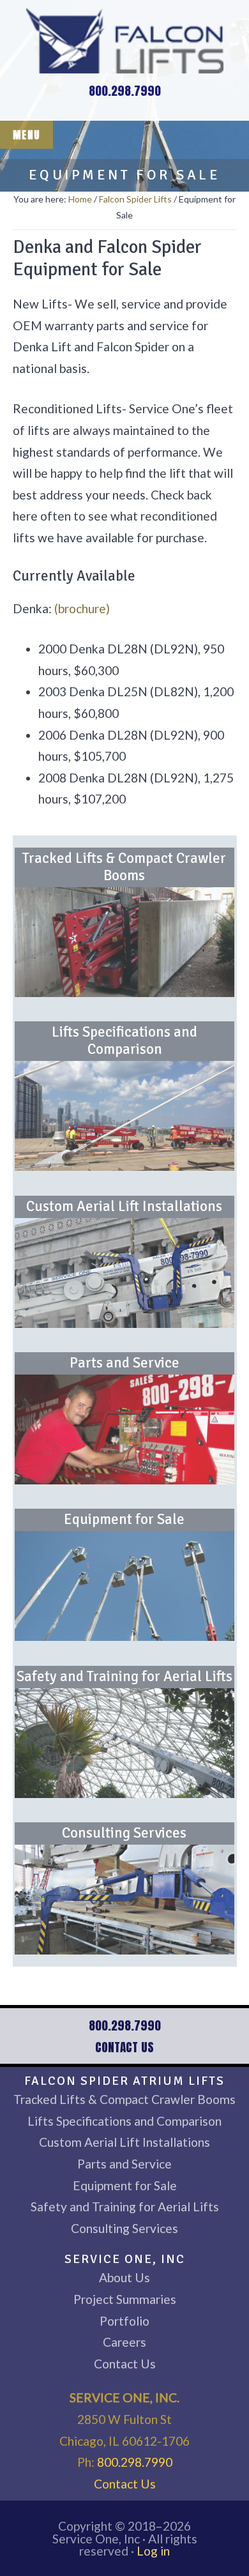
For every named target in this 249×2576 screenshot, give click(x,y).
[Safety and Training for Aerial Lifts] (124, 1743)
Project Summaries (125, 2299)
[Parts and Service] (124, 1429)
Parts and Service (124, 1363)
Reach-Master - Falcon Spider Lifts (124, 40)
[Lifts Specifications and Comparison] (124, 1116)
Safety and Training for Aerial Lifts (124, 1677)
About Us (124, 2277)
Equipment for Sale (124, 1520)
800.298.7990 (125, 90)
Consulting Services (124, 1833)
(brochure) (82, 608)
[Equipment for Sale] (124, 1586)
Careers (124, 2342)
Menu (26, 135)
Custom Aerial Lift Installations (124, 1207)
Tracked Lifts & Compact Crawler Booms (124, 867)
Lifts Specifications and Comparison (124, 1041)
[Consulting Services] (124, 1900)
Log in (153, 2551)
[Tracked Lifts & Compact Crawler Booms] (124, 942)
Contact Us (124, 2047)
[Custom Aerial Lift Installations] (124, 1273)
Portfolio (124, 2321)
